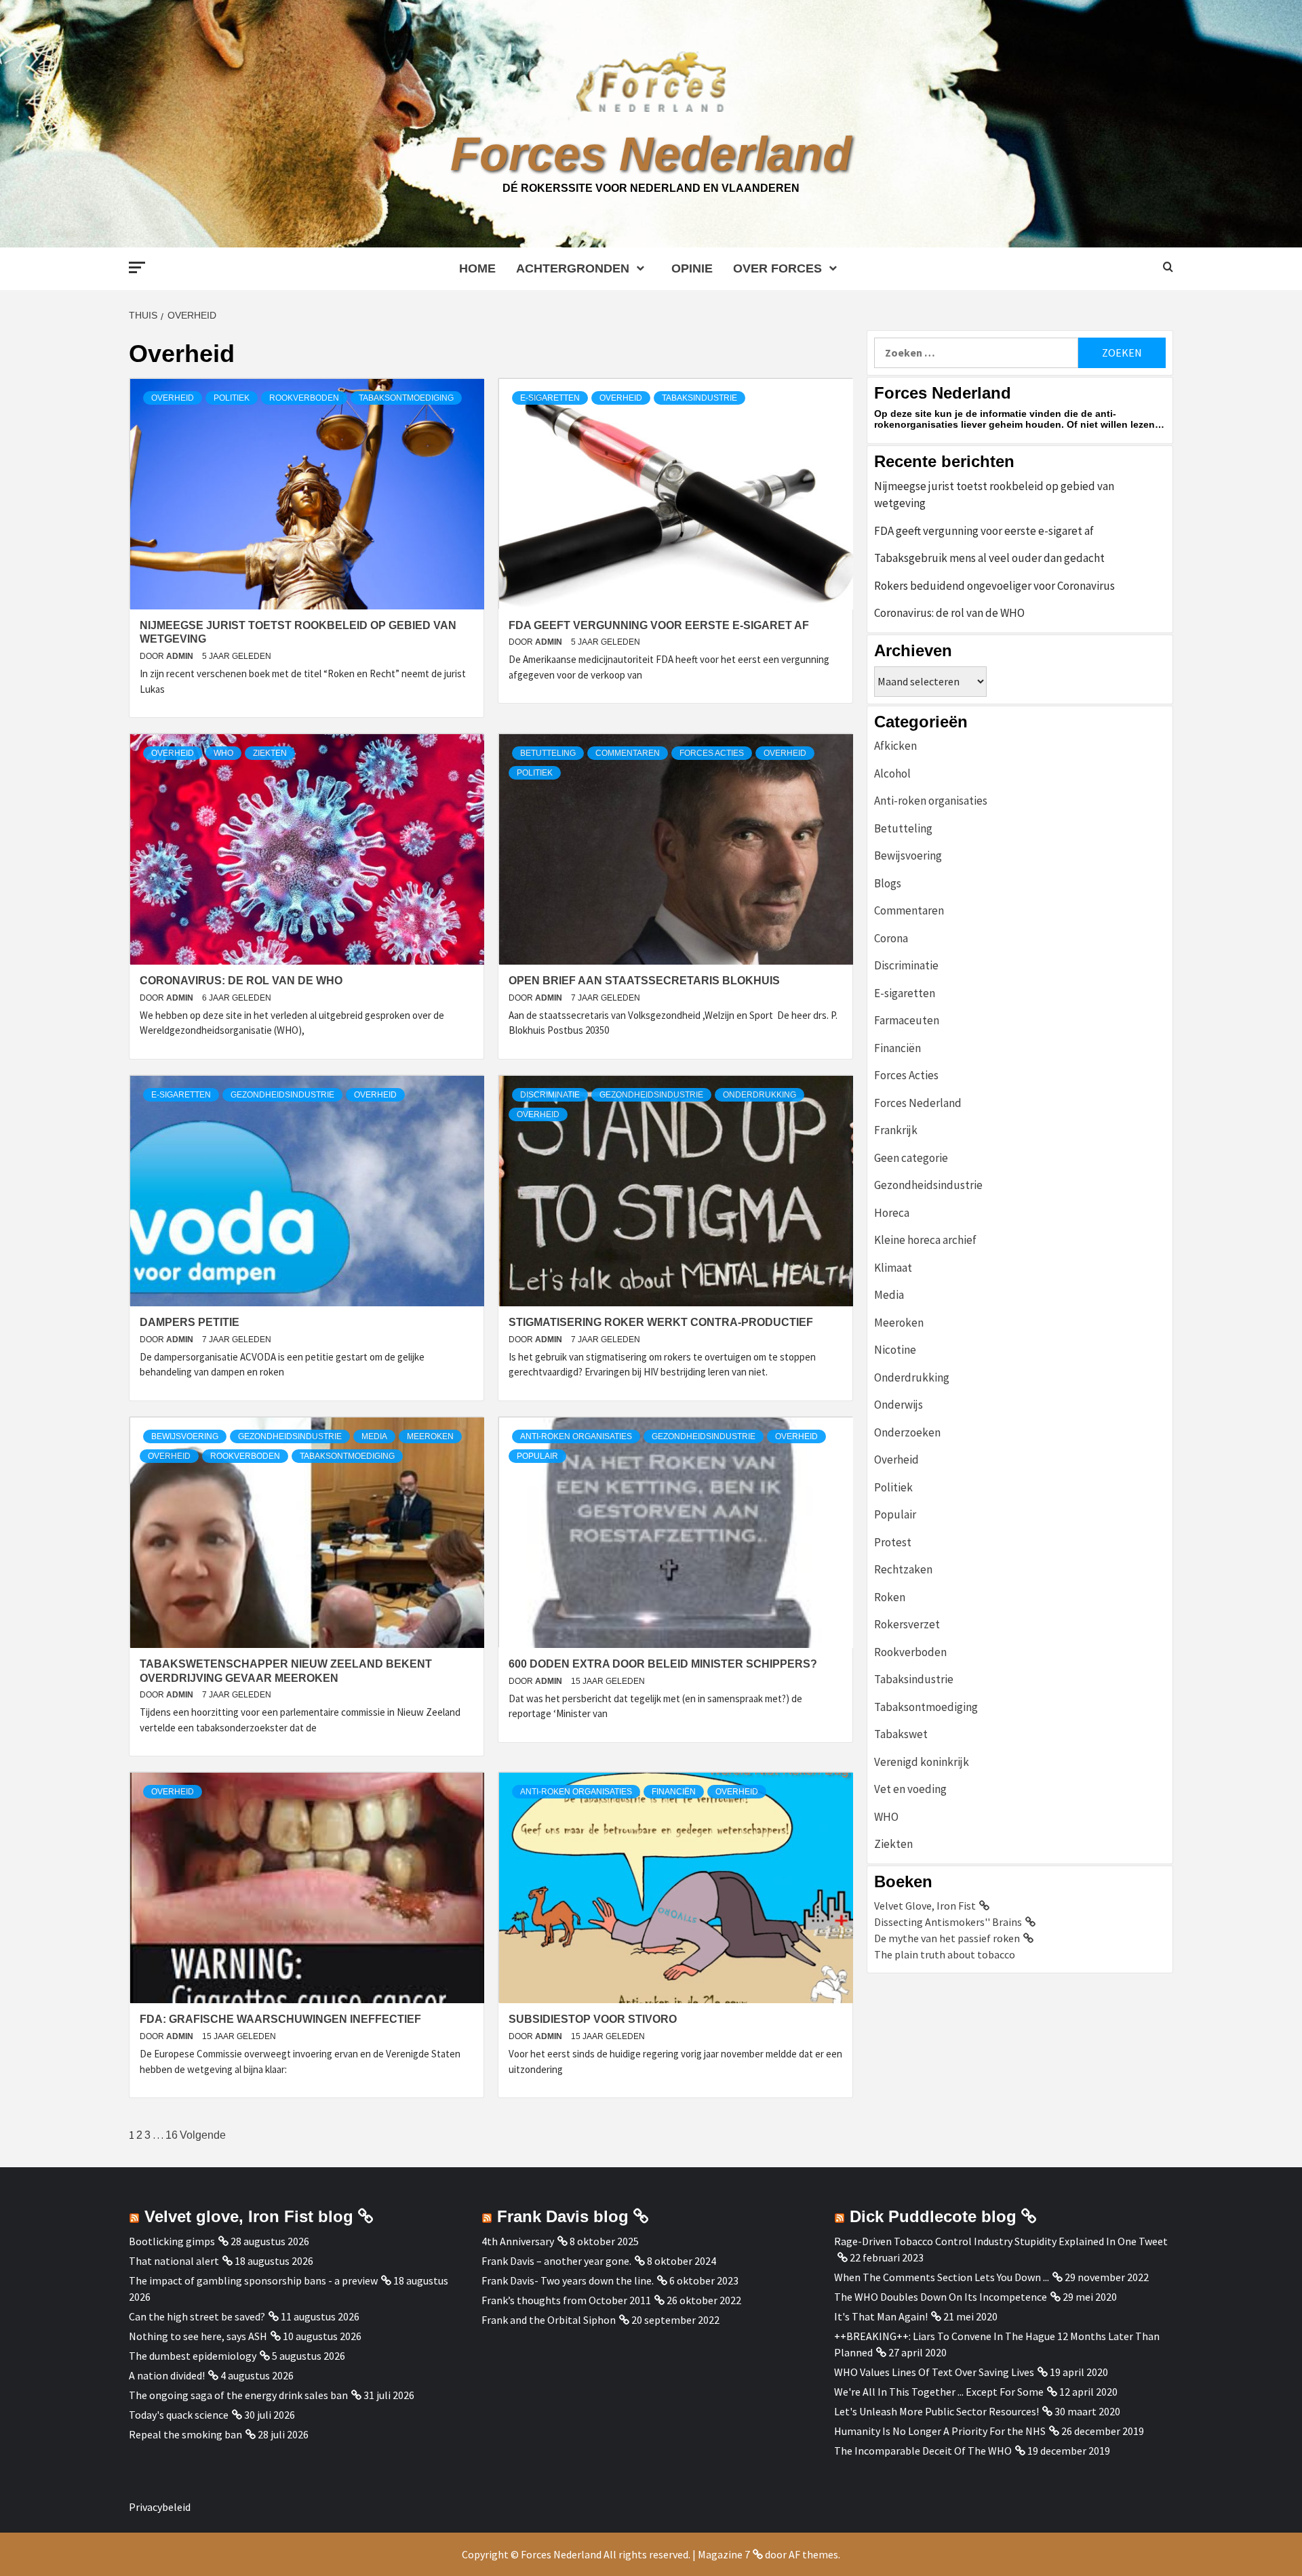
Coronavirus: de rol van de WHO (241, 981)
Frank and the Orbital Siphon (549, 2320)
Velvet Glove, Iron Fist (925, 1906)
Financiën (674, 1792)
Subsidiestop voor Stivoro (593, 2019)
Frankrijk (896, 1130)
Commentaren (628, 753)
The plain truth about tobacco (945, 1954)
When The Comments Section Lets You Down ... (942, 2277)
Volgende (203, 2135)
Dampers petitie (190, 1322)
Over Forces (777, 268)
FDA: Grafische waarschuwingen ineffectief (280, 2019)
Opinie (692, 268)
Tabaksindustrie (699, 398)
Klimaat (893, 1268)
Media (374, 1436)
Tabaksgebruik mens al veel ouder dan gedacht (989, 558)
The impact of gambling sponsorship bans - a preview (253, 2280)
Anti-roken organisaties (576, 1436)
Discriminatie (550, 1095)
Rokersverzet (907, 1624)
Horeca (892, 1213)
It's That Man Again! (881, 2316)
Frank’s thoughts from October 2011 (566, 2300)
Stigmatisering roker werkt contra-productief (661, 1322)
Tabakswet (901, 1734)
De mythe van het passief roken (947, 1938)
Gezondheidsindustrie (282, 1095)
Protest (893, 1542)
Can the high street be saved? (197, 2316)
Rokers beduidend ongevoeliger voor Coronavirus (994, 586)
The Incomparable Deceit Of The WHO (923, 2451)
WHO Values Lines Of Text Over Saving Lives (934, 2372)
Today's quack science (179, 2415)
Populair (537, 1456)
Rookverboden (304, 398)
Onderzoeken (907, 1432)
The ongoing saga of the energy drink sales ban (238, 2395)
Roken (890, 1597)
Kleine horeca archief (925, 1240)
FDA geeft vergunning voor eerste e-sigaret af (659, 625)
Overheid (173, 398)
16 (172, 2135)
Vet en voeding (910, 1789)
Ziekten (270, 753)
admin (181, 656)
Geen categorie (911, 1158)
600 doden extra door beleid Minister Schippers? (663, 1664)
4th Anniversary (518, 2241)
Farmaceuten (907, 1020)
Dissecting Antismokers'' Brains (948, 1922)
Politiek (232, 398)
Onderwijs (899, 1405)
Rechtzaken (903, 1569)
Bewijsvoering (185, 1436)
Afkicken (895, 746)
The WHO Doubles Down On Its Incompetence (941, 2297)
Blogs (888, 883)
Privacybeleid (160, 2507)
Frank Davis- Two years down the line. (568, 2280)
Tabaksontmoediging (406, 398)
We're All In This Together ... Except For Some (939, 2392)
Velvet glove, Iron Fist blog (249, 2216)
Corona (891, 938)
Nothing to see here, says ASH (198, 2336)
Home (477, 268)
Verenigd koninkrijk (922, 1762)
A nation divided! (167, 2375)
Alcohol (892, 773)
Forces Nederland (651, 154)
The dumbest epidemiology (193, 2356)
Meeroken (430, 1436)
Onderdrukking (759, 1095)
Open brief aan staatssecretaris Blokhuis (644, 981)
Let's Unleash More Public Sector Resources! (936, 2411)
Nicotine (895, 1350)
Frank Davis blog (563, 2216)
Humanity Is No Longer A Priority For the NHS (940, 2431)
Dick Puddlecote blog (933, 2216)
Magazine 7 (724, 2554)
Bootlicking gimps (172, 2241)
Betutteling (548, 753)
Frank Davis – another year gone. (556, 2261)
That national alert (174, 2261)
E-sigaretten (550, 398)
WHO (223, 753)
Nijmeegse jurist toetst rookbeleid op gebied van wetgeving (994, 495)
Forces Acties (712, 753)
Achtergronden (573, 268)
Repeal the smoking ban (185, 2434)
